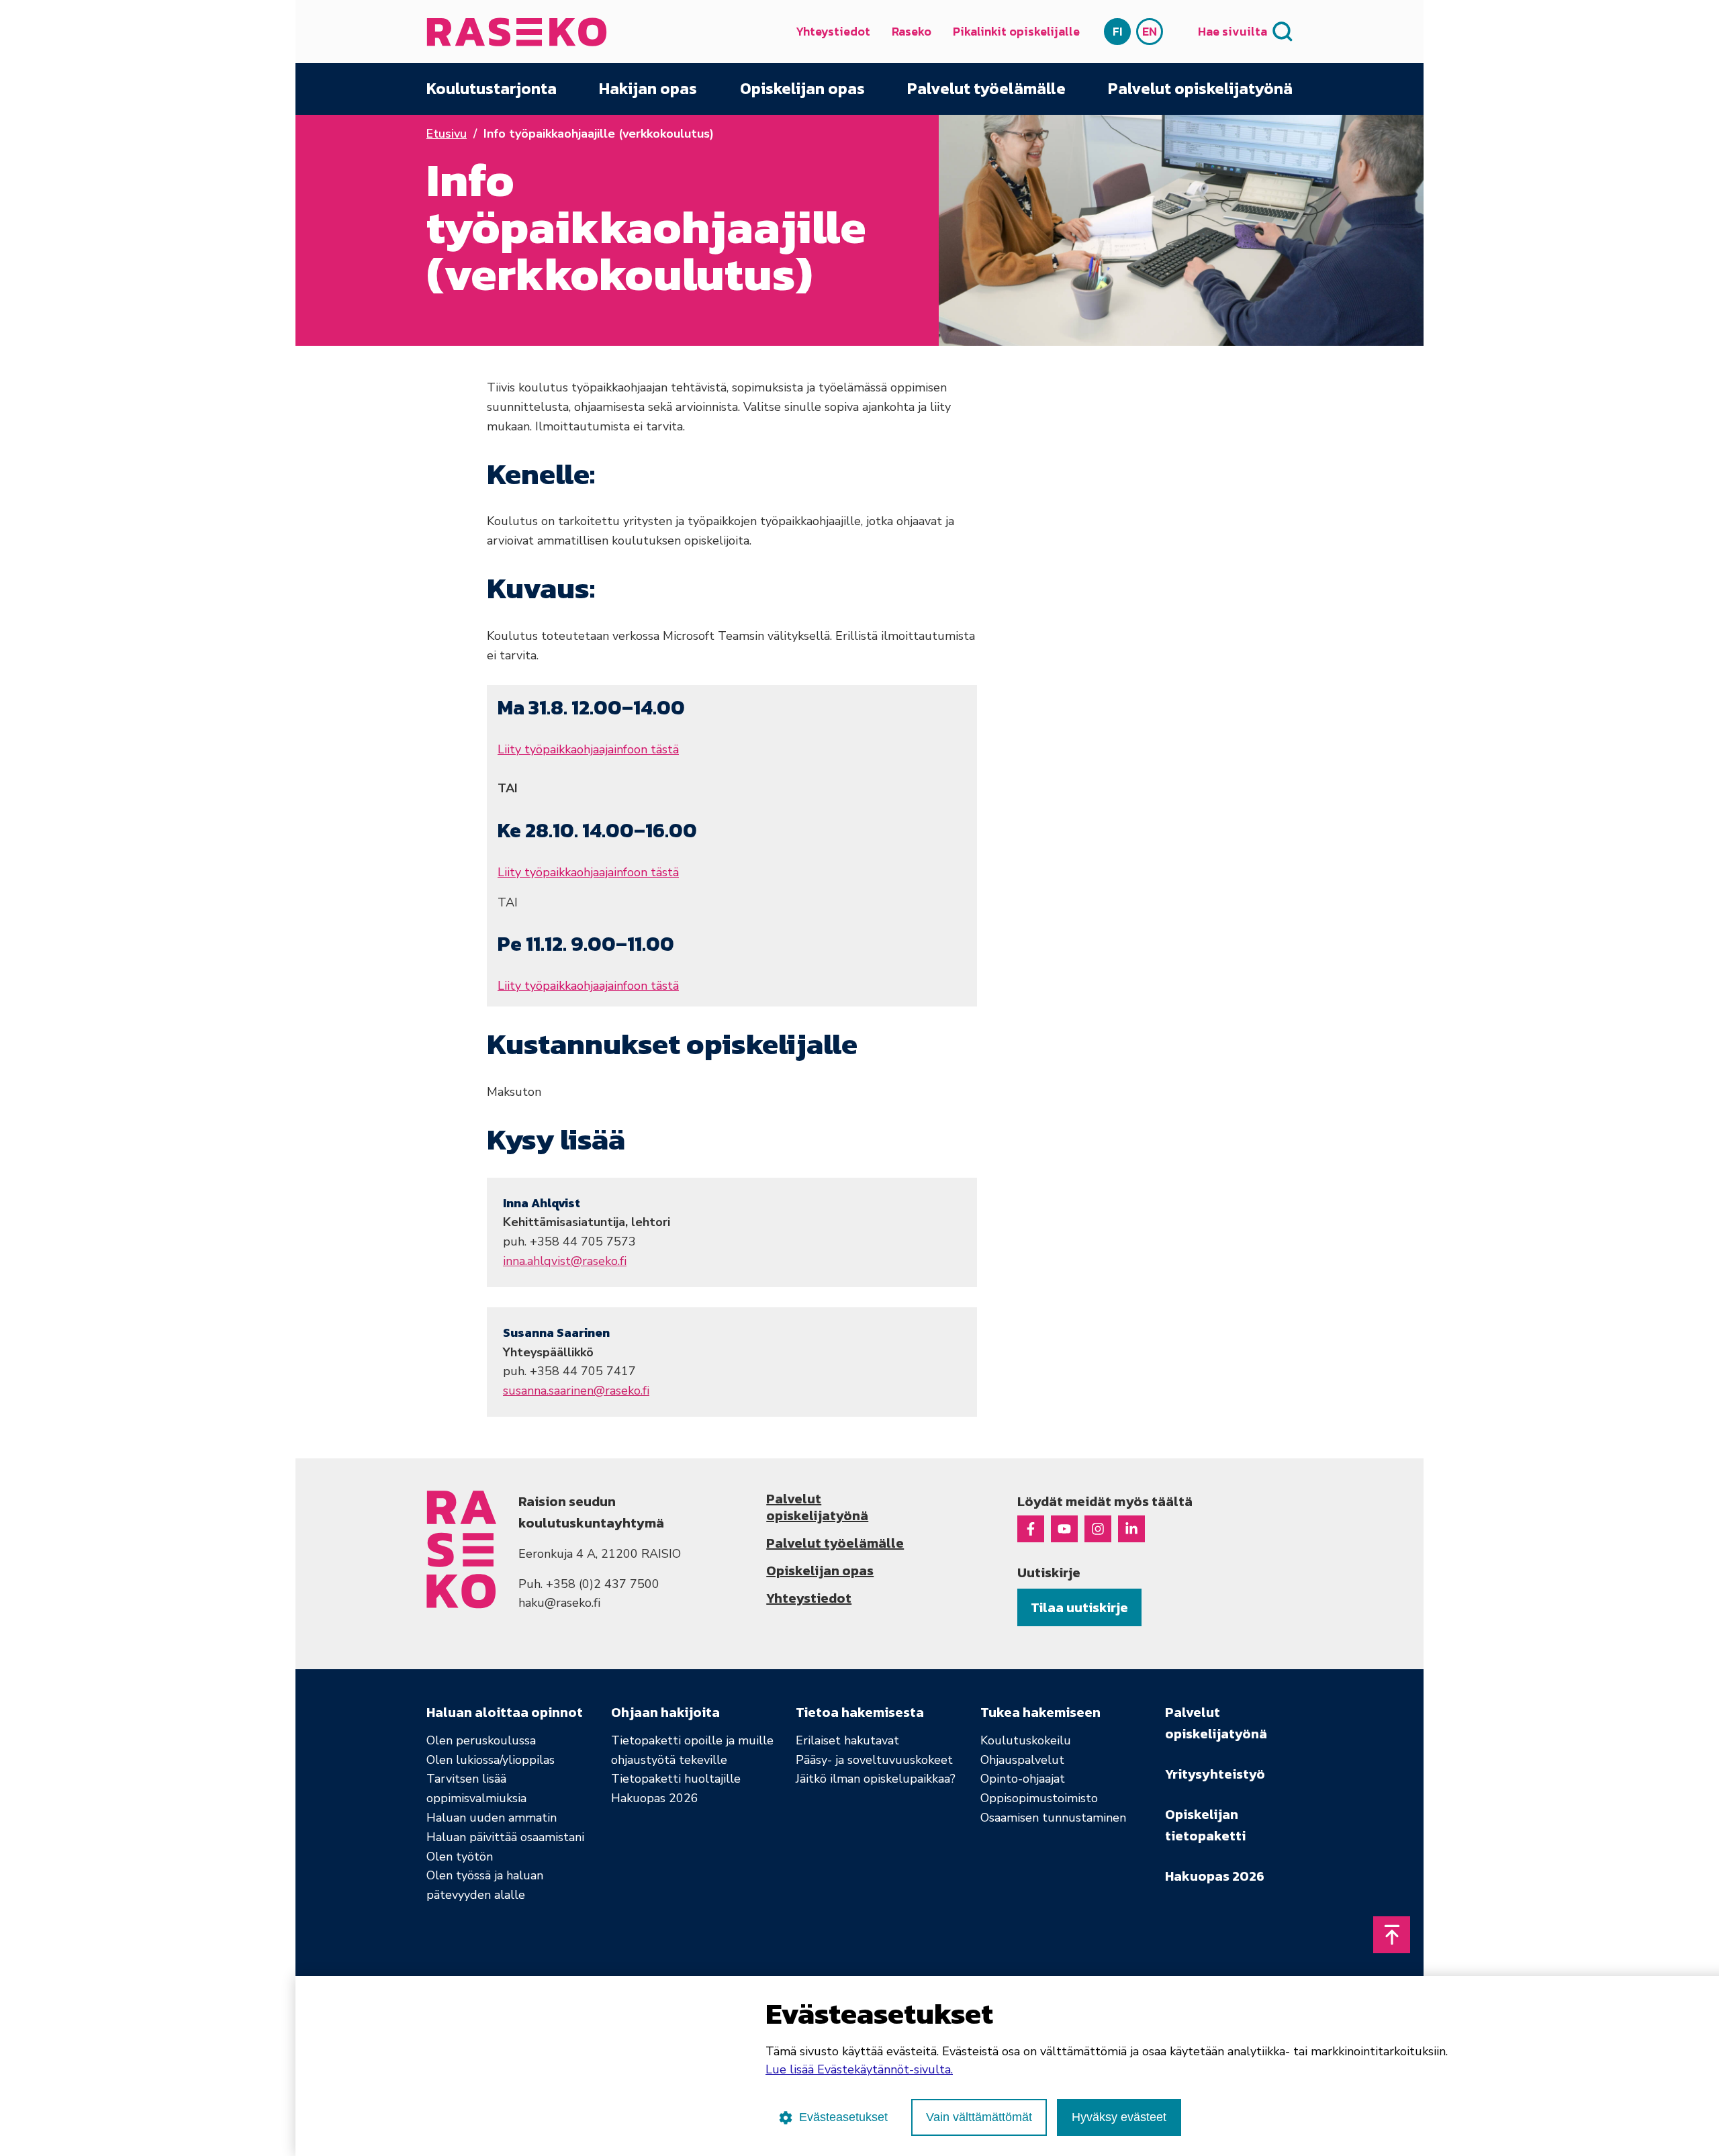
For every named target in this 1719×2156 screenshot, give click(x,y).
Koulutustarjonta (492, 89)
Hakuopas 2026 (655, 1798)
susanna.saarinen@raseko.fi (576, 1391)
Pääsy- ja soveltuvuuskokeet (874, 1760)
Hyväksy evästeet (1119, 2117)
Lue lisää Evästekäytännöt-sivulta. (859, 2069)
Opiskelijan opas (802, 89)
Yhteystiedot (833, 31)
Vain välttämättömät (979, 2117)
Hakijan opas (648, 89)
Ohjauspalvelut (1022, 1760)
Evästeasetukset (843, 2117)
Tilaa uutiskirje (1079, 1607)
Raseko (912, 31)
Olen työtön (460, 1857)
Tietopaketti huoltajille (676, 1779)
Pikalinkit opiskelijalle (1016, 31)
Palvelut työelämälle (986, 89)
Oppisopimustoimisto (1039, 1798)
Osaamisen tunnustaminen (1053, 1818)
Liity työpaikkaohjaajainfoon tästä (588, 749)
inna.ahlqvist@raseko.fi (565, 1261)
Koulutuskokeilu (1026, 1740)
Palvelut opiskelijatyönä (1200, 89)
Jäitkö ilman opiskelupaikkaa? (876, 1779)
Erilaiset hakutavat (847, 1740)
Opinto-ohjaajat (1023, 1779)
